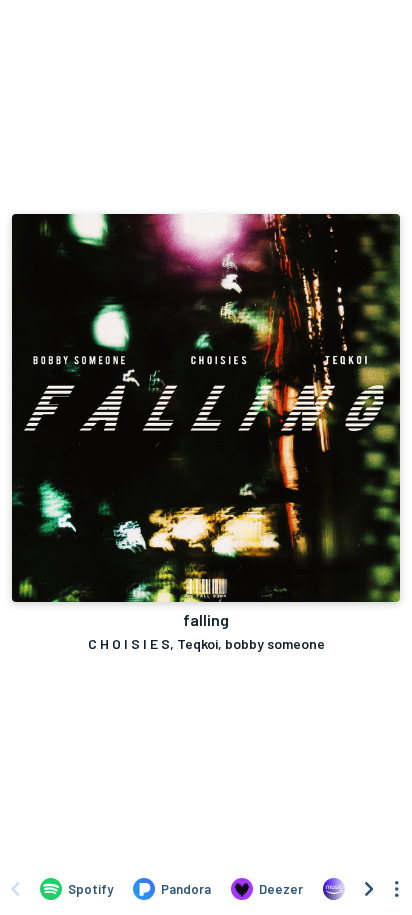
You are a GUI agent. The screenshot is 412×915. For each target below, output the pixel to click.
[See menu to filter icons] (397, 889)
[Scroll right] (369, 889)
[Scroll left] (15, 889)
